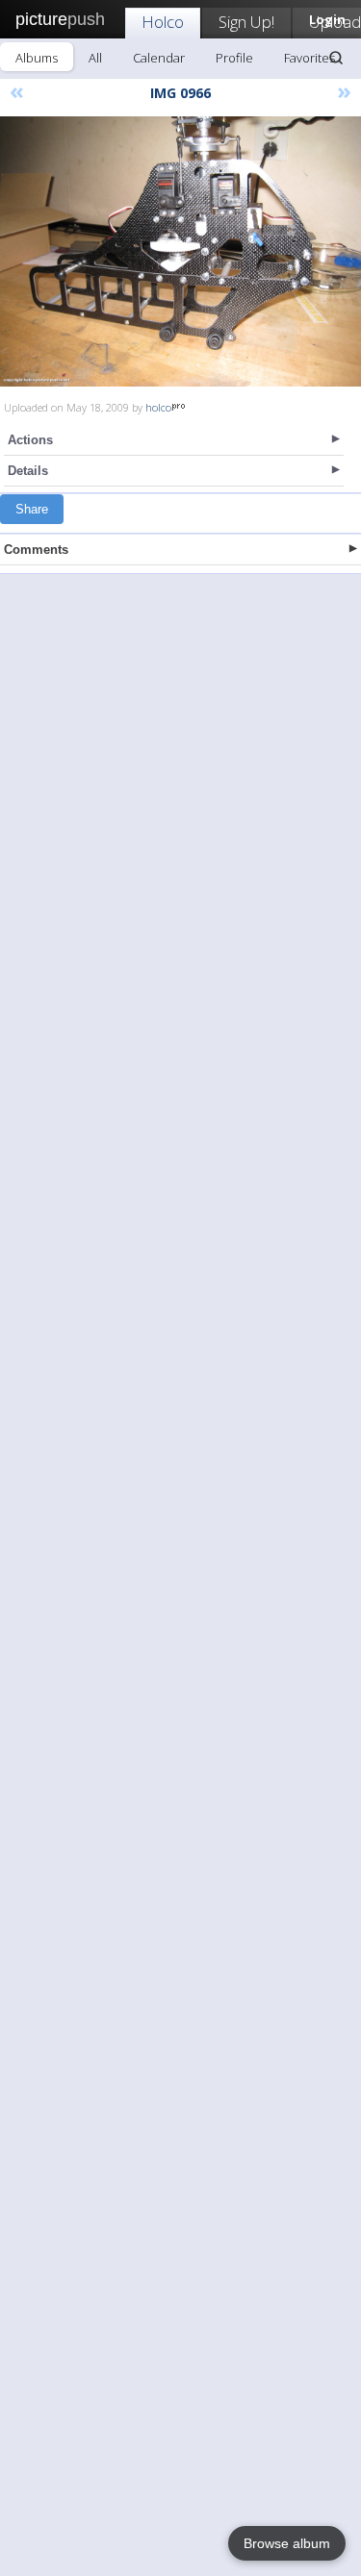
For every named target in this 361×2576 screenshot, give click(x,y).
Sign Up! (246, 22)
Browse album (287, 2543)
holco (158, 407)
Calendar (159, 58)
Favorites (309, 58)
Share (32, 509)
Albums (37, 58)
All (95, 58)
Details (28, 471)
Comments (36, 550)
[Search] (336, 58)
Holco (163, 22)
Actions (30, 440)
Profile (234, 58)
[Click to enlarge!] (180, 251)
